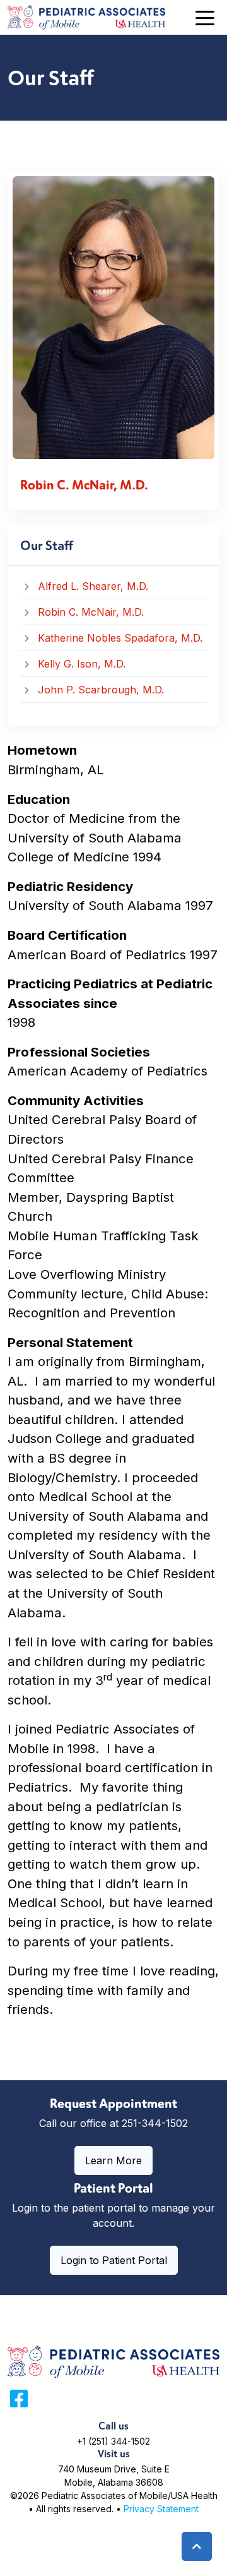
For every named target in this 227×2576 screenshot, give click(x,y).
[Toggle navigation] (205, 17)
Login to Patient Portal (114, 2260)
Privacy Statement (161, 2509)
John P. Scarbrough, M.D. (101, 690)
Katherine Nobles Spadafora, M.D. (120, 638)
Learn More (113, 2160)
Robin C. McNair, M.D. (91, 612)
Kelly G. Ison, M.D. (82, 664)
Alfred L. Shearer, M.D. (93, 586)
